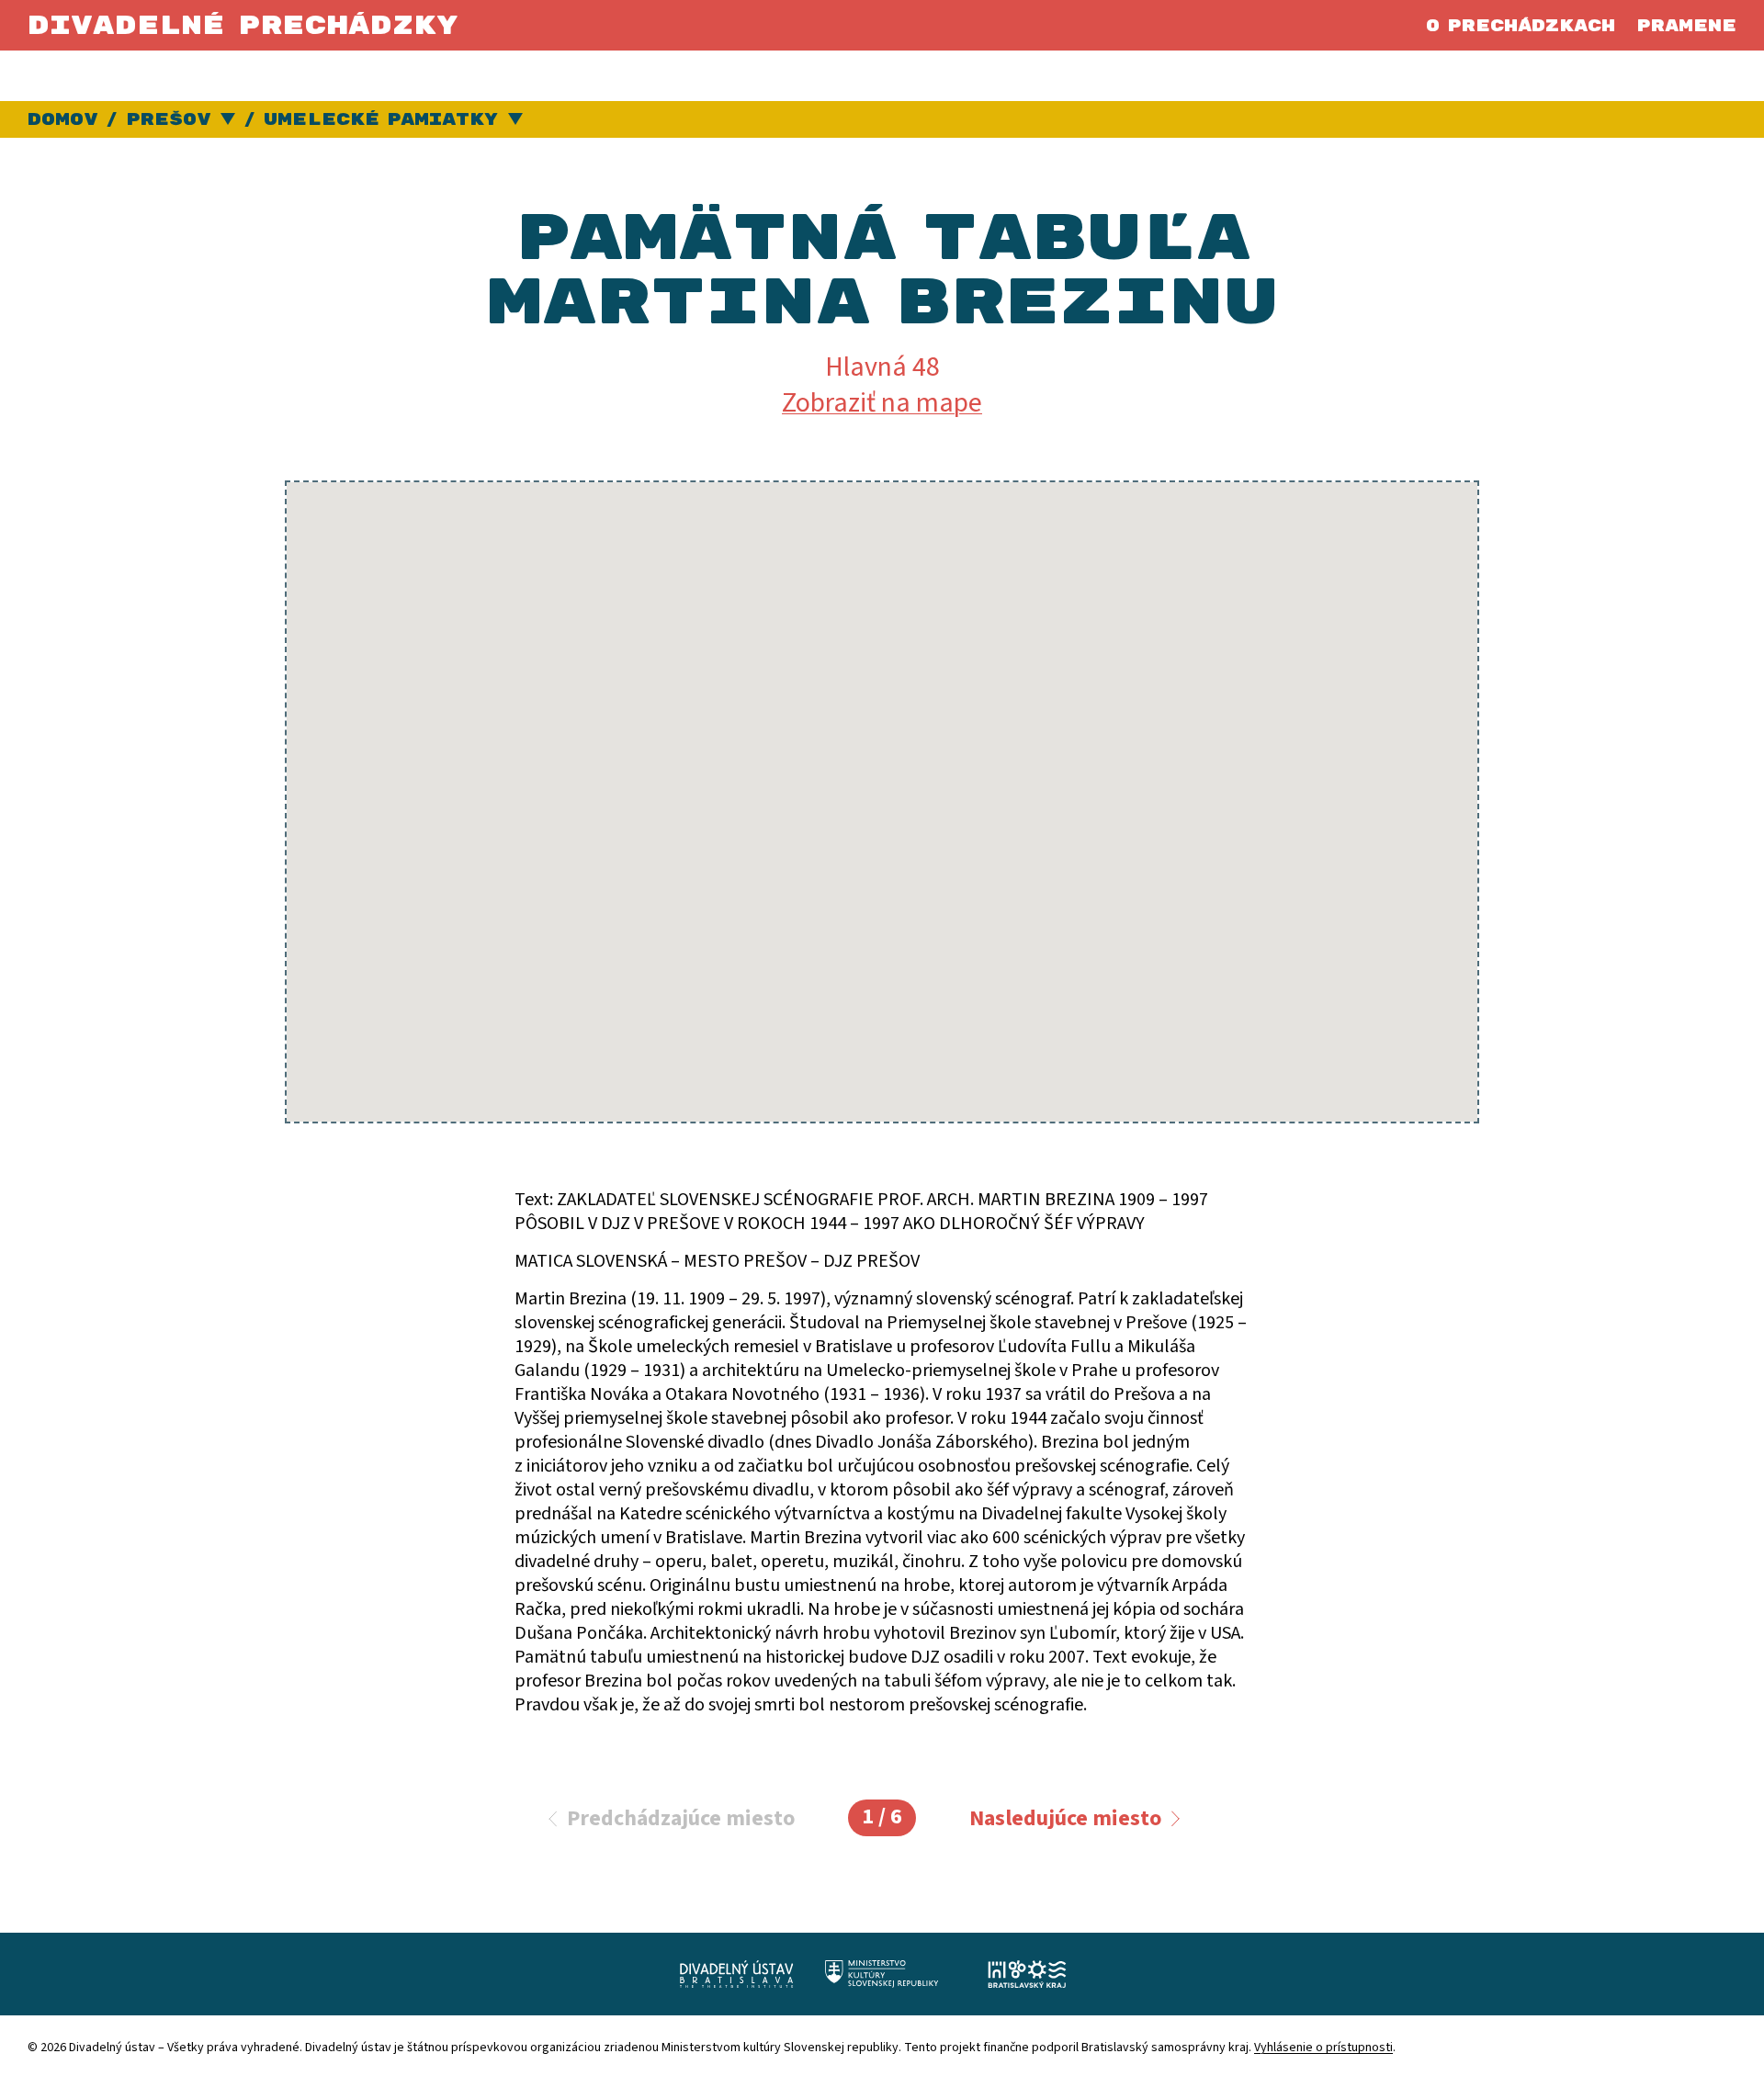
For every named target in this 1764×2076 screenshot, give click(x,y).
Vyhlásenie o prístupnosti (1323, 2048)
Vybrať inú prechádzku (516, 120)
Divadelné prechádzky (243, 26)
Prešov (168, 120)
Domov (62, 120)
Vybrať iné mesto (228, 120)
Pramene (1686, 26)
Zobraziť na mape (882, 403)
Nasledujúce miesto (1065, 1818)
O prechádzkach (1521, 26)
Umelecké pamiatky (381, 120)
